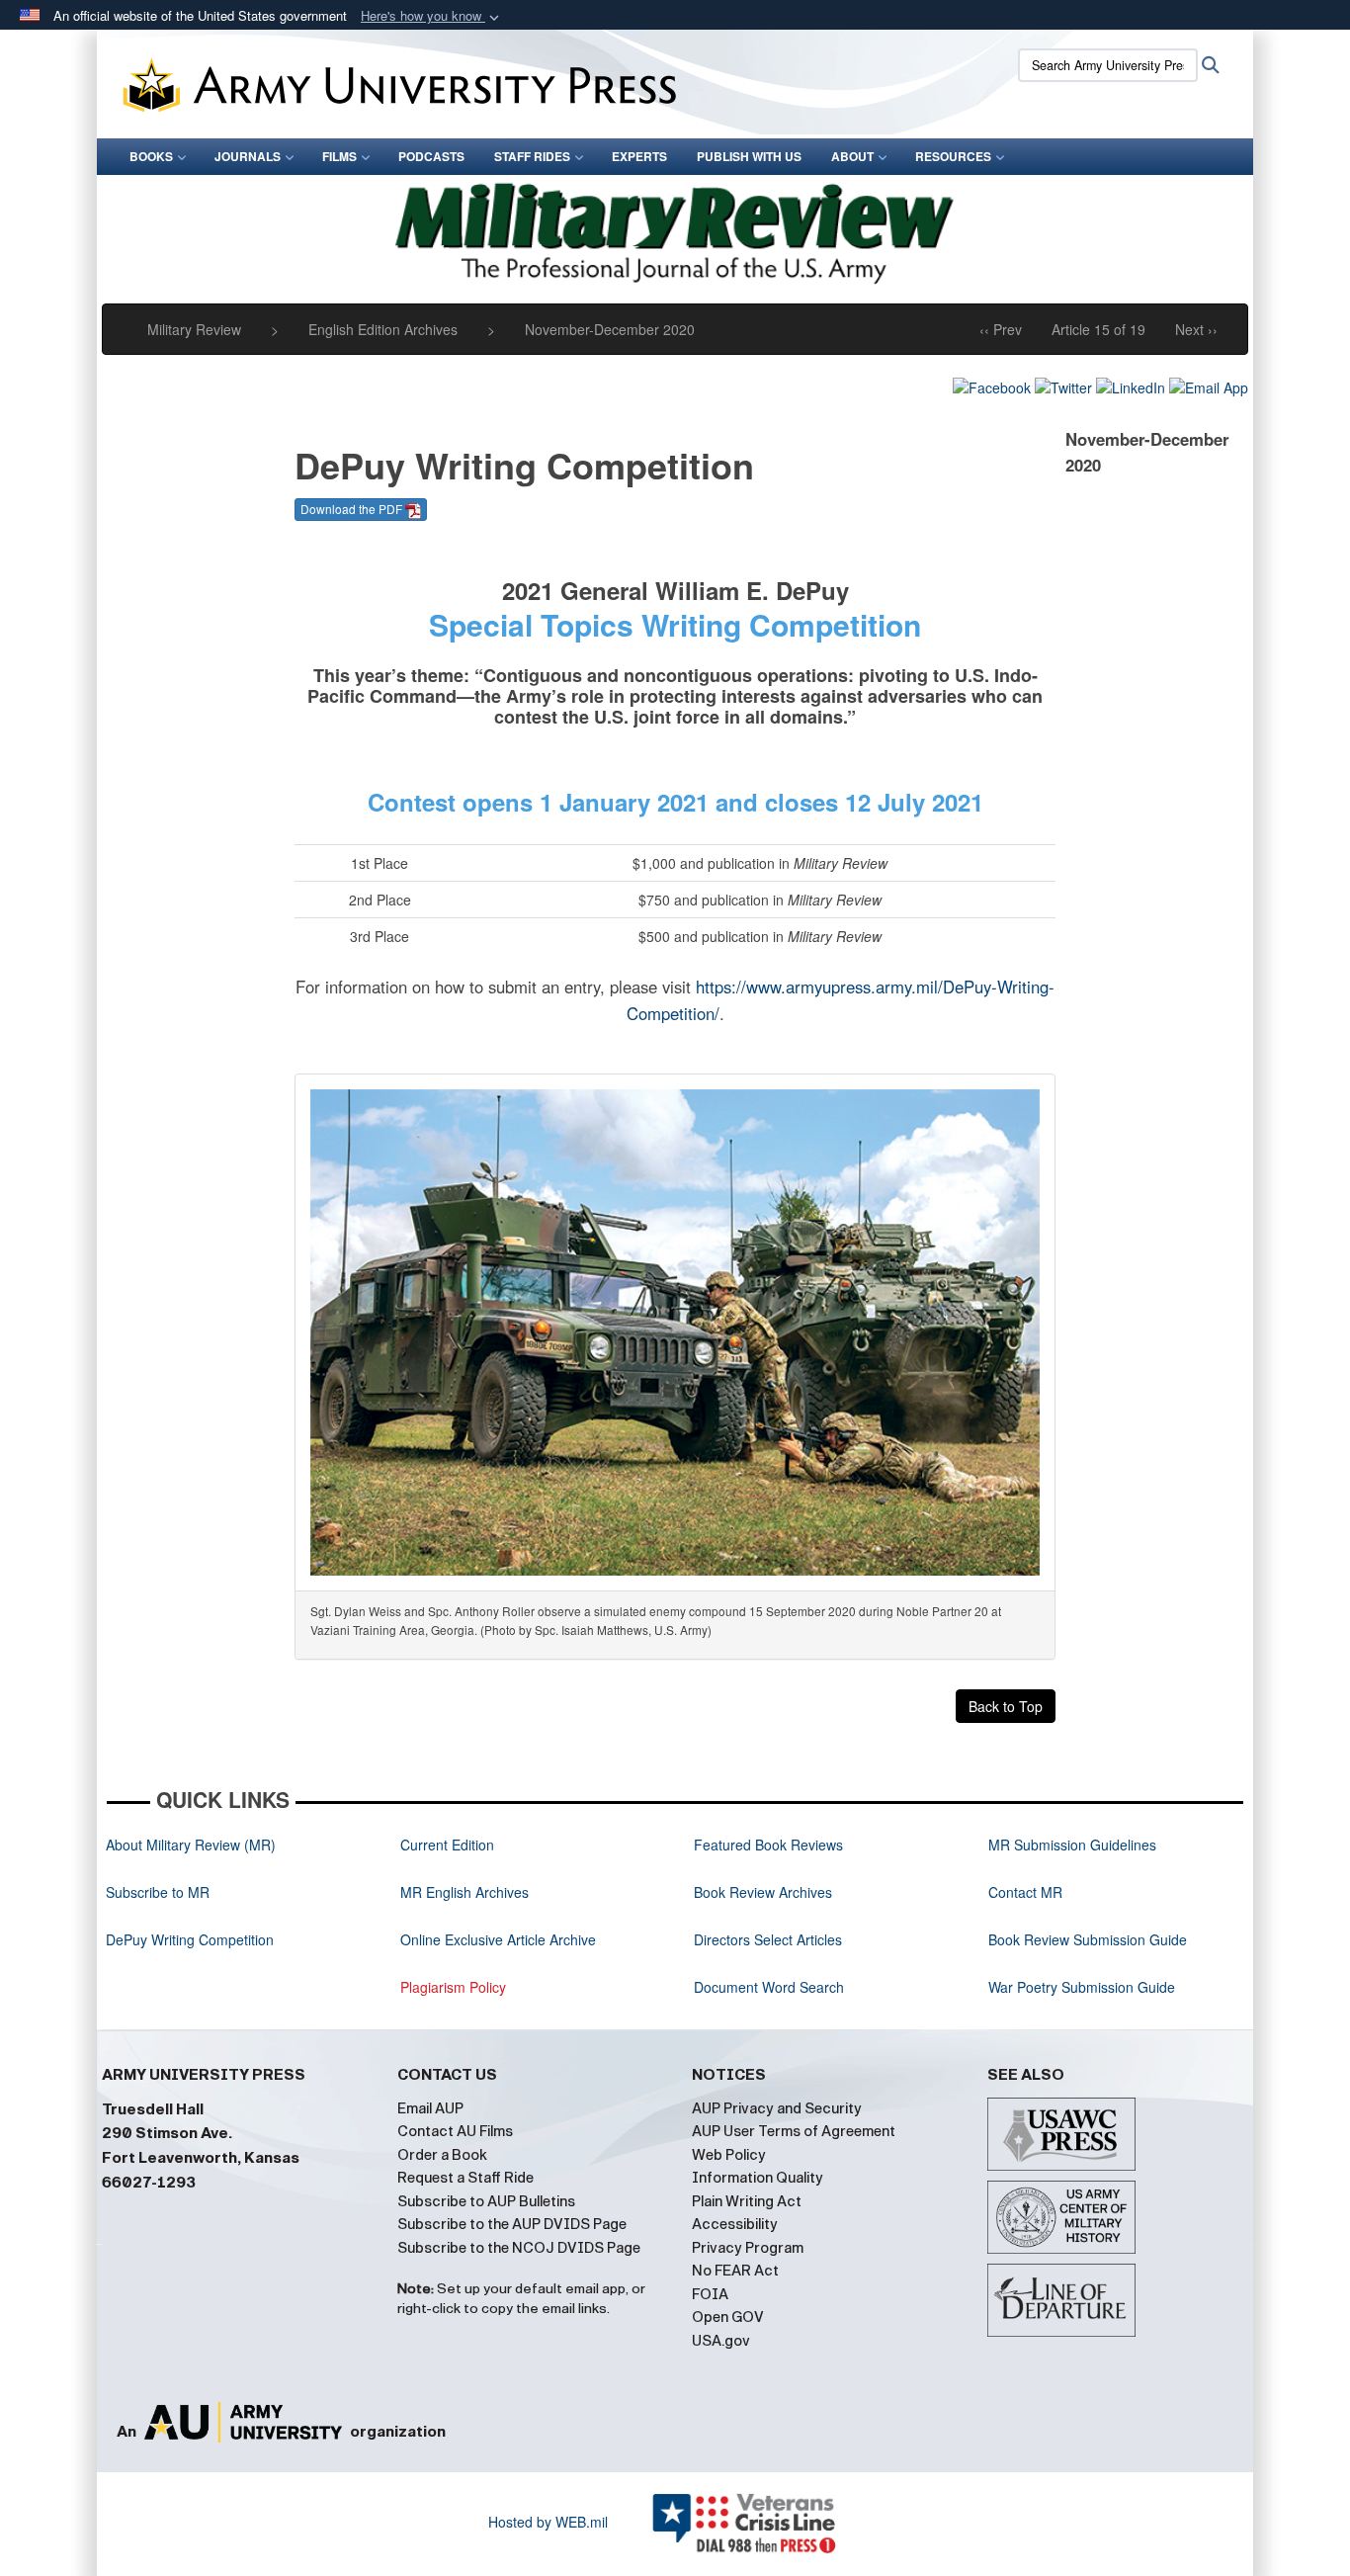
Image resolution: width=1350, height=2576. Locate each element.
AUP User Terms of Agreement (794, 2131)
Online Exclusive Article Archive (498, 1939)
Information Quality (758, 2178)
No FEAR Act (735, 2271)
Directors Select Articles (768, 1939)
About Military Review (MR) (191, 1845)
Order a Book (442, 2155)
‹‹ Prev (1001, 329)
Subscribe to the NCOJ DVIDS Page (519, 2248)
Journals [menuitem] (248, 156)
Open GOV (728, 2317)
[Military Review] (675, 230)
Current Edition (447, 1845)
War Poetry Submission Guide (1082, 1987)
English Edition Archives (383, 329)
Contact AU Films (455, 2131)
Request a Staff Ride (465, 2178)
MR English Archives (464, 1892)
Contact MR (1025, 1892)
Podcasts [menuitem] (431, 156)
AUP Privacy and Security (777, 2108)
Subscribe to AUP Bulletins (486, 2201)
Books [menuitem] (151, 156)
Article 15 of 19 (1098, 329)
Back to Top (1006, 1706)
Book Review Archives (763, 1892)
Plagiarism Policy (453, 1987)
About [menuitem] (852, 156)
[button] (432, 16)
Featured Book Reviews (768, 1845)
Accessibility (735, 2224)
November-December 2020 (610, 329)
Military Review (194, 329)
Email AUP (430, 2108)
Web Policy (729, 2155)
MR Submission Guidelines (1072, 1845)
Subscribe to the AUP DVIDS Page (512, 2224)
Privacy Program (748, 2248)
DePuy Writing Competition (190, 1939)
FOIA (710, 2294)
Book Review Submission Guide (1088, 1939)
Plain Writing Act (747, 2201)
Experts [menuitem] (639, 156)
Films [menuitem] (339, 156)
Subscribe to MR (158, 1892)
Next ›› (1196, 329)
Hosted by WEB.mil (548, 2522)
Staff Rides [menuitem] (532, 156)
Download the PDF (353, 509)
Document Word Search (769, 1987)
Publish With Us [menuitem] (749, 156)
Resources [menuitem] (953, 156)
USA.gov (721, 2341)
